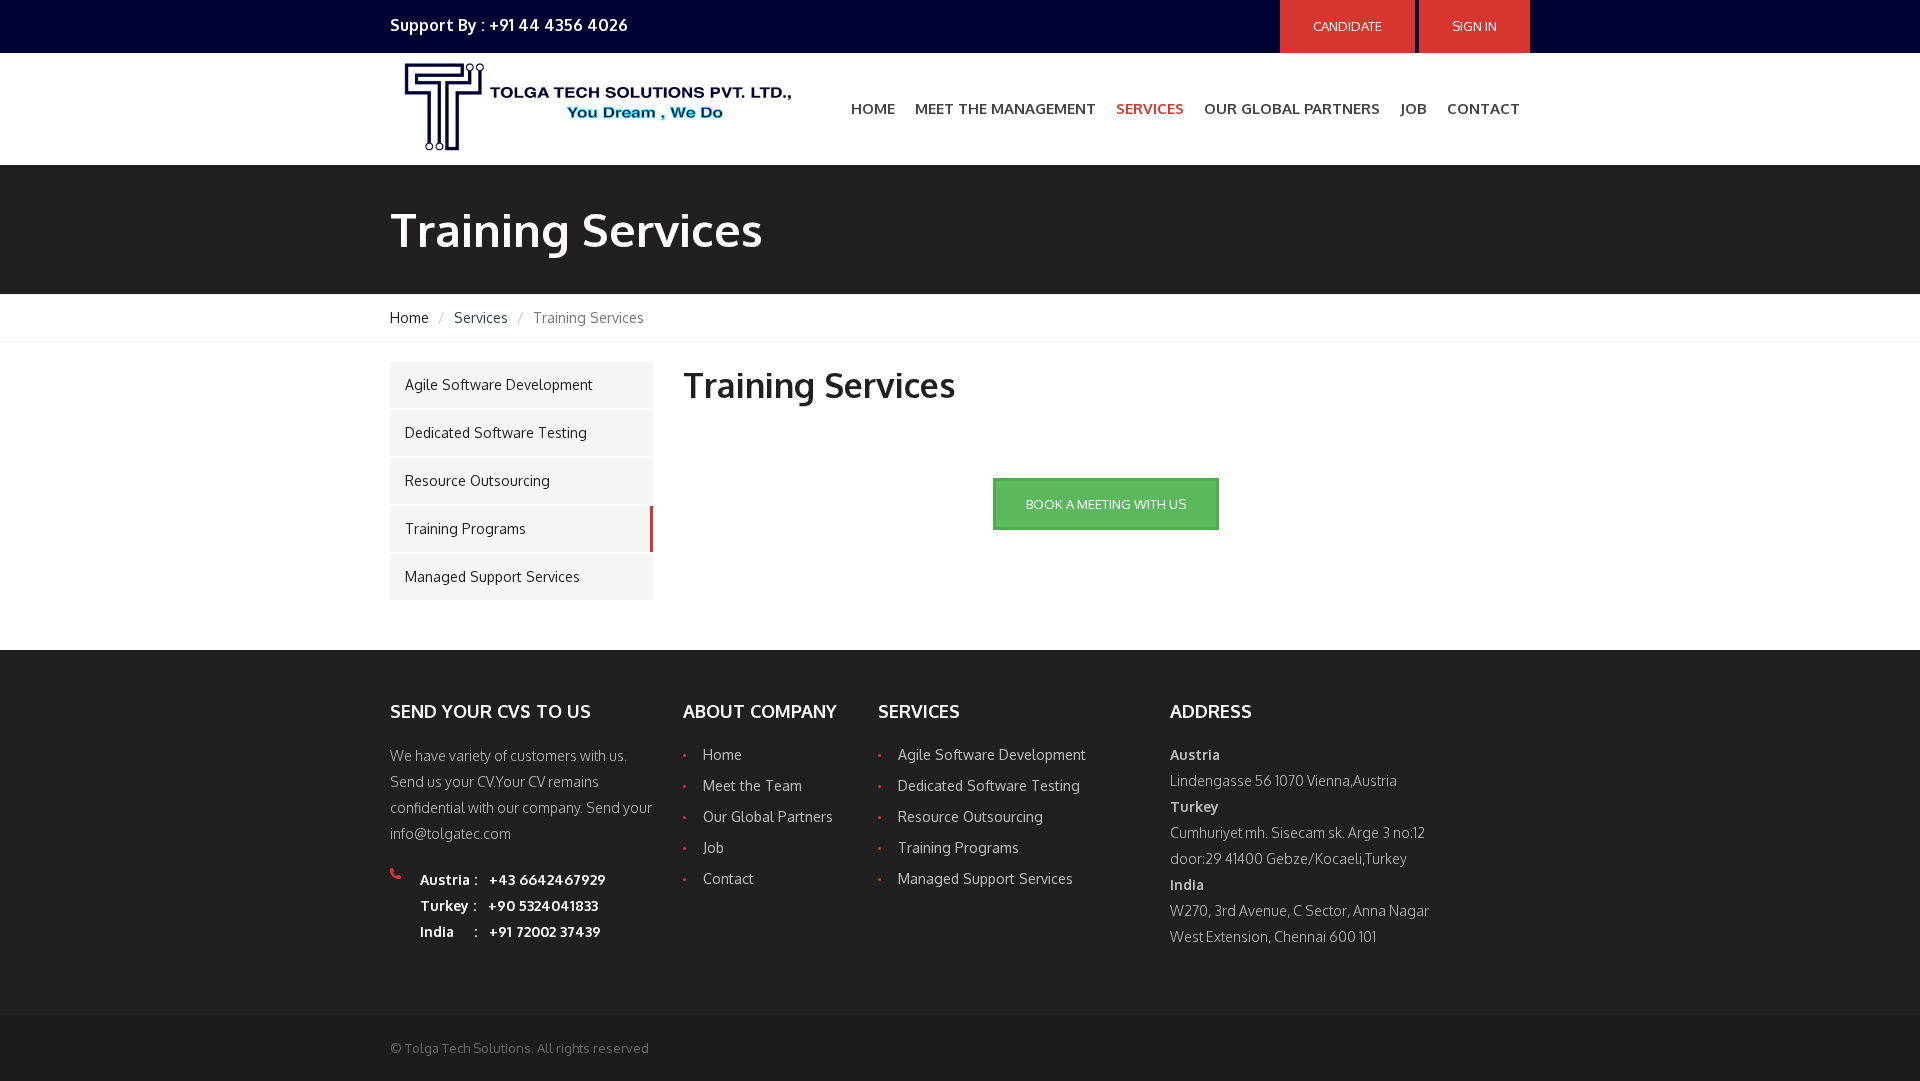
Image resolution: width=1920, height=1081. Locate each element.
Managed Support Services (492, 576)
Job (1413, 108)
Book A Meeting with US (1106, 504)
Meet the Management (1005, 108)
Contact (1483, 108)
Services (1150, 108)
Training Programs (465, 528)
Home (873, 108)
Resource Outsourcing (477, 480)
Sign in (1474, 26)
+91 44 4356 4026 (558, 25)
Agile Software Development (499, 384)
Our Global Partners (1292, 108)
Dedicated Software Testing (496, 432)
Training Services (819, 384)
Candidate (1347, 26)
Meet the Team (752, 785)
